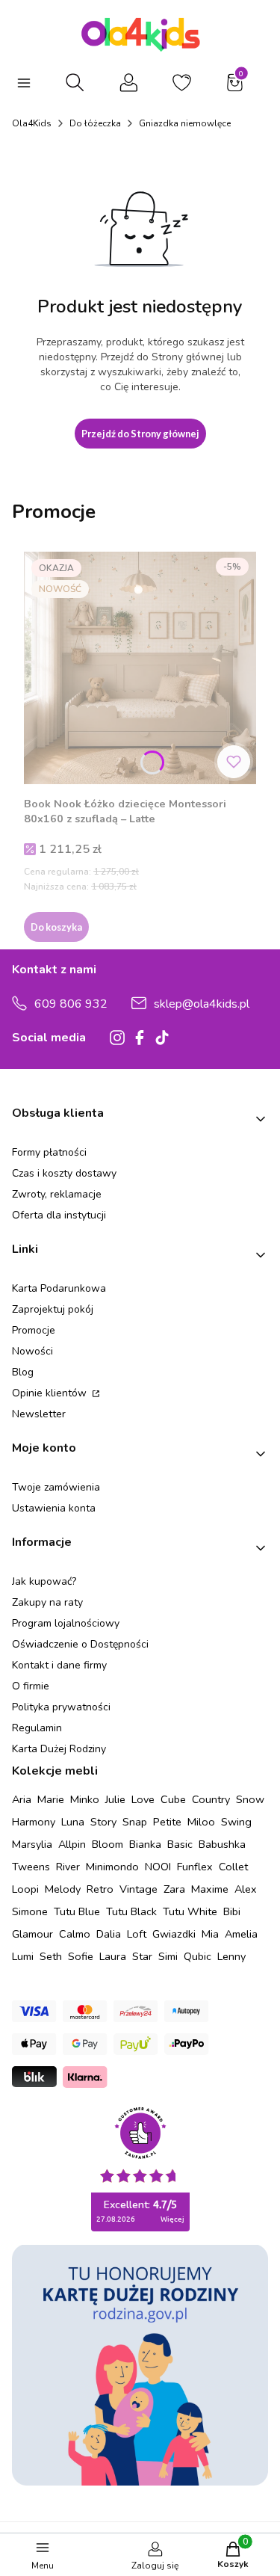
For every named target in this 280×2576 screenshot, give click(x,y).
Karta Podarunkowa (59, 1288)
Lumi (23, 1956)
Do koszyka (56, 927)
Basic (180, 1844)
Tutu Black (131, 1911)
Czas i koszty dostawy (64, 1173)
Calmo (75, 1934)
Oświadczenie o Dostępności (80, 1644)
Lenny (231, 1956)
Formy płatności (49, 1152)
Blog (23, 1372)
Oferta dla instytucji (59, 1215)
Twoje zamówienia (56, 1487)
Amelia (241, 1934)
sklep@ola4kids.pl (202, 1004)
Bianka (145, 1844)
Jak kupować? (44, 1581)
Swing (236, 1822)
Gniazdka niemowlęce (185, 123)
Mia (210, 1934)
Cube (173, 1799)
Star (142, 1956)
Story (103, 1822)
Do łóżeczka (95, 123)
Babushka (222, 1844)
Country (211, 1799)
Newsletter (39, 1414)
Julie (115, 1799)
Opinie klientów (51, 1393)
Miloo (201, 1822)
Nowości (32, 1351)
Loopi (25, 1889)
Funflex (195, 1867)
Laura (113, 1956)
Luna (73, 1822)
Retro (100, 1889)
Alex (246, 1889)
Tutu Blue (77, 1911)
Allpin (72, 1844)
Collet (233, 1867)
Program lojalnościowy (66, 1623)
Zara (174, 1889)
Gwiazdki (174, 1934)
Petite (167, 1822)
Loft (137, 1934)
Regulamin (37, 1728)
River (68, 1867)
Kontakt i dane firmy (59, 1665)
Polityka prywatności (61, 1707)
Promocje (34, 1330)
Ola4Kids (32, 123)
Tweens (31, 1867)
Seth (51, 1956)
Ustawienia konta (54, 1508)
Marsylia (32, 1844)
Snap (135, 1822)
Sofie (81, 1956)
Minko (85, 1799)
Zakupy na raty (47, 1602)
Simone (30, 1911)
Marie (51, 1799)
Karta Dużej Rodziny (59, 1749)
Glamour (32, 1934)
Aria (22, 1799)
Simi (168, 1956)
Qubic (197, 1956)
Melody (63, 1889)
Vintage (139, 1889)
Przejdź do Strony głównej (140, 434)
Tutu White (190, 1911)
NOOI (158, 1867)
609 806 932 (71, 1004)
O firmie (31, 1686)
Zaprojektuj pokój (53, 1309)
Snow (250, 1799)
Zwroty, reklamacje (57, 1194)
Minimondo (112, 1867)
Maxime (210, 1889)
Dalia (109, 1934)
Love (143, 1799)
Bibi (232, 1911)
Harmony (34, 1822)
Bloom (108, 1844)
